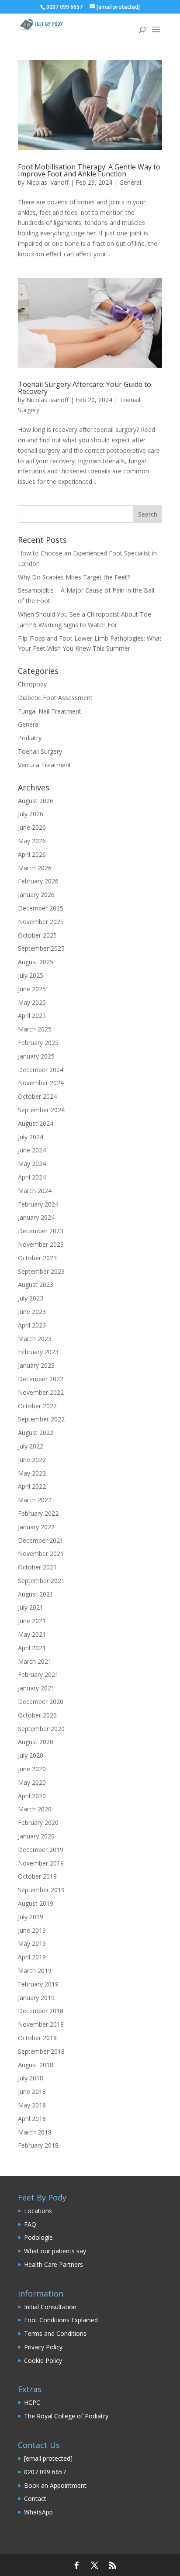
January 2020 (36, 1836)
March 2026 (35, 868)
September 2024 (41, 1110)
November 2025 (41, 922)
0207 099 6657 (45, 2472)
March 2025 (35, 1029)
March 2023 (35, 1339)
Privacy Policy (43, 2347)
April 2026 (32, 854)
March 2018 (35, 2132)
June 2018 (32, 2091)
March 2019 (35, 1971)
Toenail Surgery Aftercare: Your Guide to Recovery (85, 388)
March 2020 (35, 1809)
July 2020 (31, 1755)
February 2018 (38, 2145)
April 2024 (32, 1177)
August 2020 (36, 1742)
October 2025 (37, 935)
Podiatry (30, 738)
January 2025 (36, 1056)
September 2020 (41, 1729)
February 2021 (38, 1674)
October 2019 (37, 1876)
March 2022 (35, 1500)
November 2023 (41, 1244)
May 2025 (32, 1002)
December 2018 (41, 2011)
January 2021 (36, 1688)
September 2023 (41, 1271)
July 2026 (31, 814)
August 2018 (36, 2065)
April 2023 (32, 1325)
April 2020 (32, 1796)
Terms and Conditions (55, 2333)
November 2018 (41, 2024)
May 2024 (32, 1164)
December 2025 (41, 908)
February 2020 (38, 1823)
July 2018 (31, 2078)
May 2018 (32, 2105)
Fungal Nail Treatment (50, 711)
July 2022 (31, 1446)
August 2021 (36, 1594)
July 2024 (31, 1137)
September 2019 (41, 1890)
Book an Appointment (55, 2485)
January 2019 (36, 1998)
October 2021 (37, 1567)
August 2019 (36, 1903)
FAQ (30, 2224)
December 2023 (41, 1231)
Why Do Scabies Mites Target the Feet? (74, 577)
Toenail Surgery (40, 751)
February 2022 (38, 1513)
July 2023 (31, 1298)
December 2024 (41, 1070)
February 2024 (38, 1204)
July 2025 (31, 975)
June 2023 (32, 1312)
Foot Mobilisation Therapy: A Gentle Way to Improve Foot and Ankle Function (89, 170)
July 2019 (31, 1917)
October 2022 (37, 1406)
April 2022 (32, 1486)
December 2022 (41, 1379)
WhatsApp (38, 2512)
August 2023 (36, 1285)
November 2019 (41, 1863)
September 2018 (41, 2051)
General (130, 182)
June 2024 (32, 1150)
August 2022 (36, 1433)
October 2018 (37, 2038)
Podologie (38, 2237)
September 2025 (41, 948)
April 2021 (32, 1648)
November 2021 (41, 1554)
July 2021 (31, 1607)
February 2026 (38, 881)
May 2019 (32, 1943)
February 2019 (38, 1984)
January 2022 (36, 1527)
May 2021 (32, 1634)
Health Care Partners (54, 2264)
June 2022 (32, 1460)
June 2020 (32, 1769)
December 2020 (41, 1702)
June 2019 (32, 1930)
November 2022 (41, 1392)
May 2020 (32, 1782)
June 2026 (32, 827)
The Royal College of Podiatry (66, 2416)
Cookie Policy (43, 2360)
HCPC (32, 2402)
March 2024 (35, 1191)
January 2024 (36, 1217)
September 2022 (41, 1419)
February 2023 (38, 1352)
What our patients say (55, 2251)
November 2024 (41, 1083)
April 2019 (32, 1957)
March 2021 (35, 1661)
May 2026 (32, 841)
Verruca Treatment (45, 765)
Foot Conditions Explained (61, 2320)
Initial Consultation (50, 2307)
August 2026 (36, 801)
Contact (35, 2498)
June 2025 (32, 989)
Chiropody (32, 684)
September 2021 (41, 1581)
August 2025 (36, 962)
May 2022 (32, 1473)
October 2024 (37, 1096)
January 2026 (36, 895)
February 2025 (38, 1043)
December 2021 (41, 1540)
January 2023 (36, 1365)
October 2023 (37, 1258)
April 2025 (32, 1016)
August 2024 (36, 1123)
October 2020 (37, 1715)
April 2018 (32, 2119)
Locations (38, 2211)
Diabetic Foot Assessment (55, 698)
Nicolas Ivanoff (47, 182)
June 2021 (32, 1621)
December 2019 (41, 1850)
